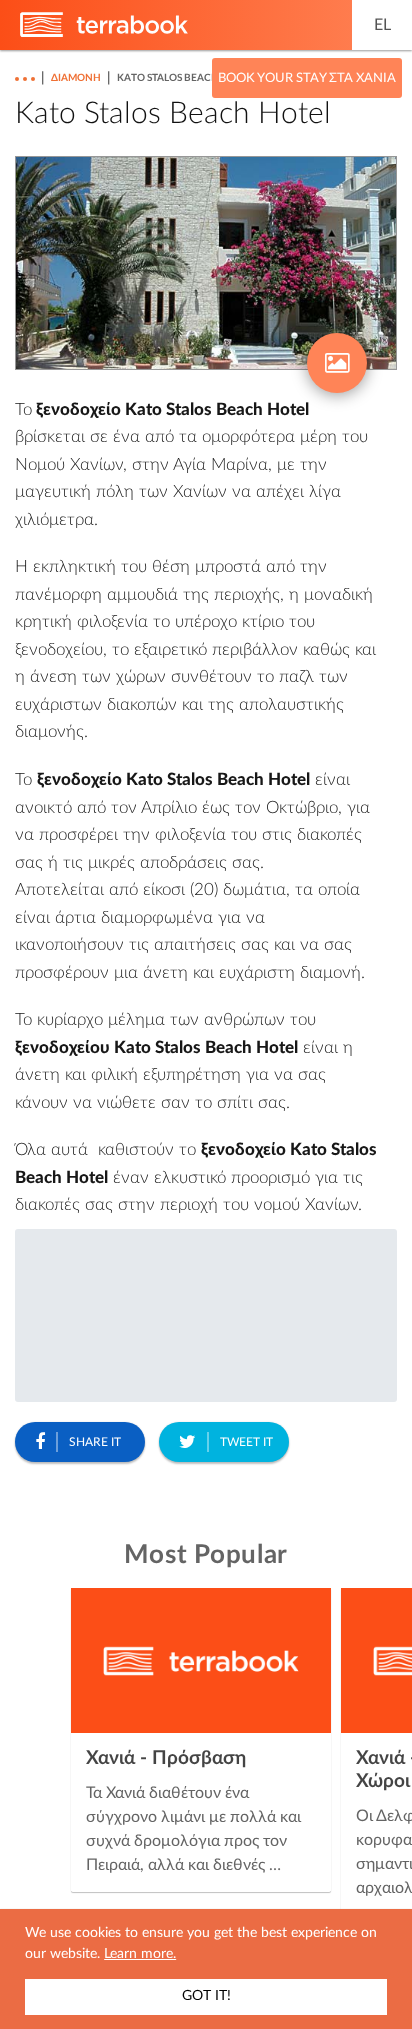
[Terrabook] (104, 33)
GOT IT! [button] (206, 1996)
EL (382, 25)
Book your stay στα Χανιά (307, 78)
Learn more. (140, 1954)
